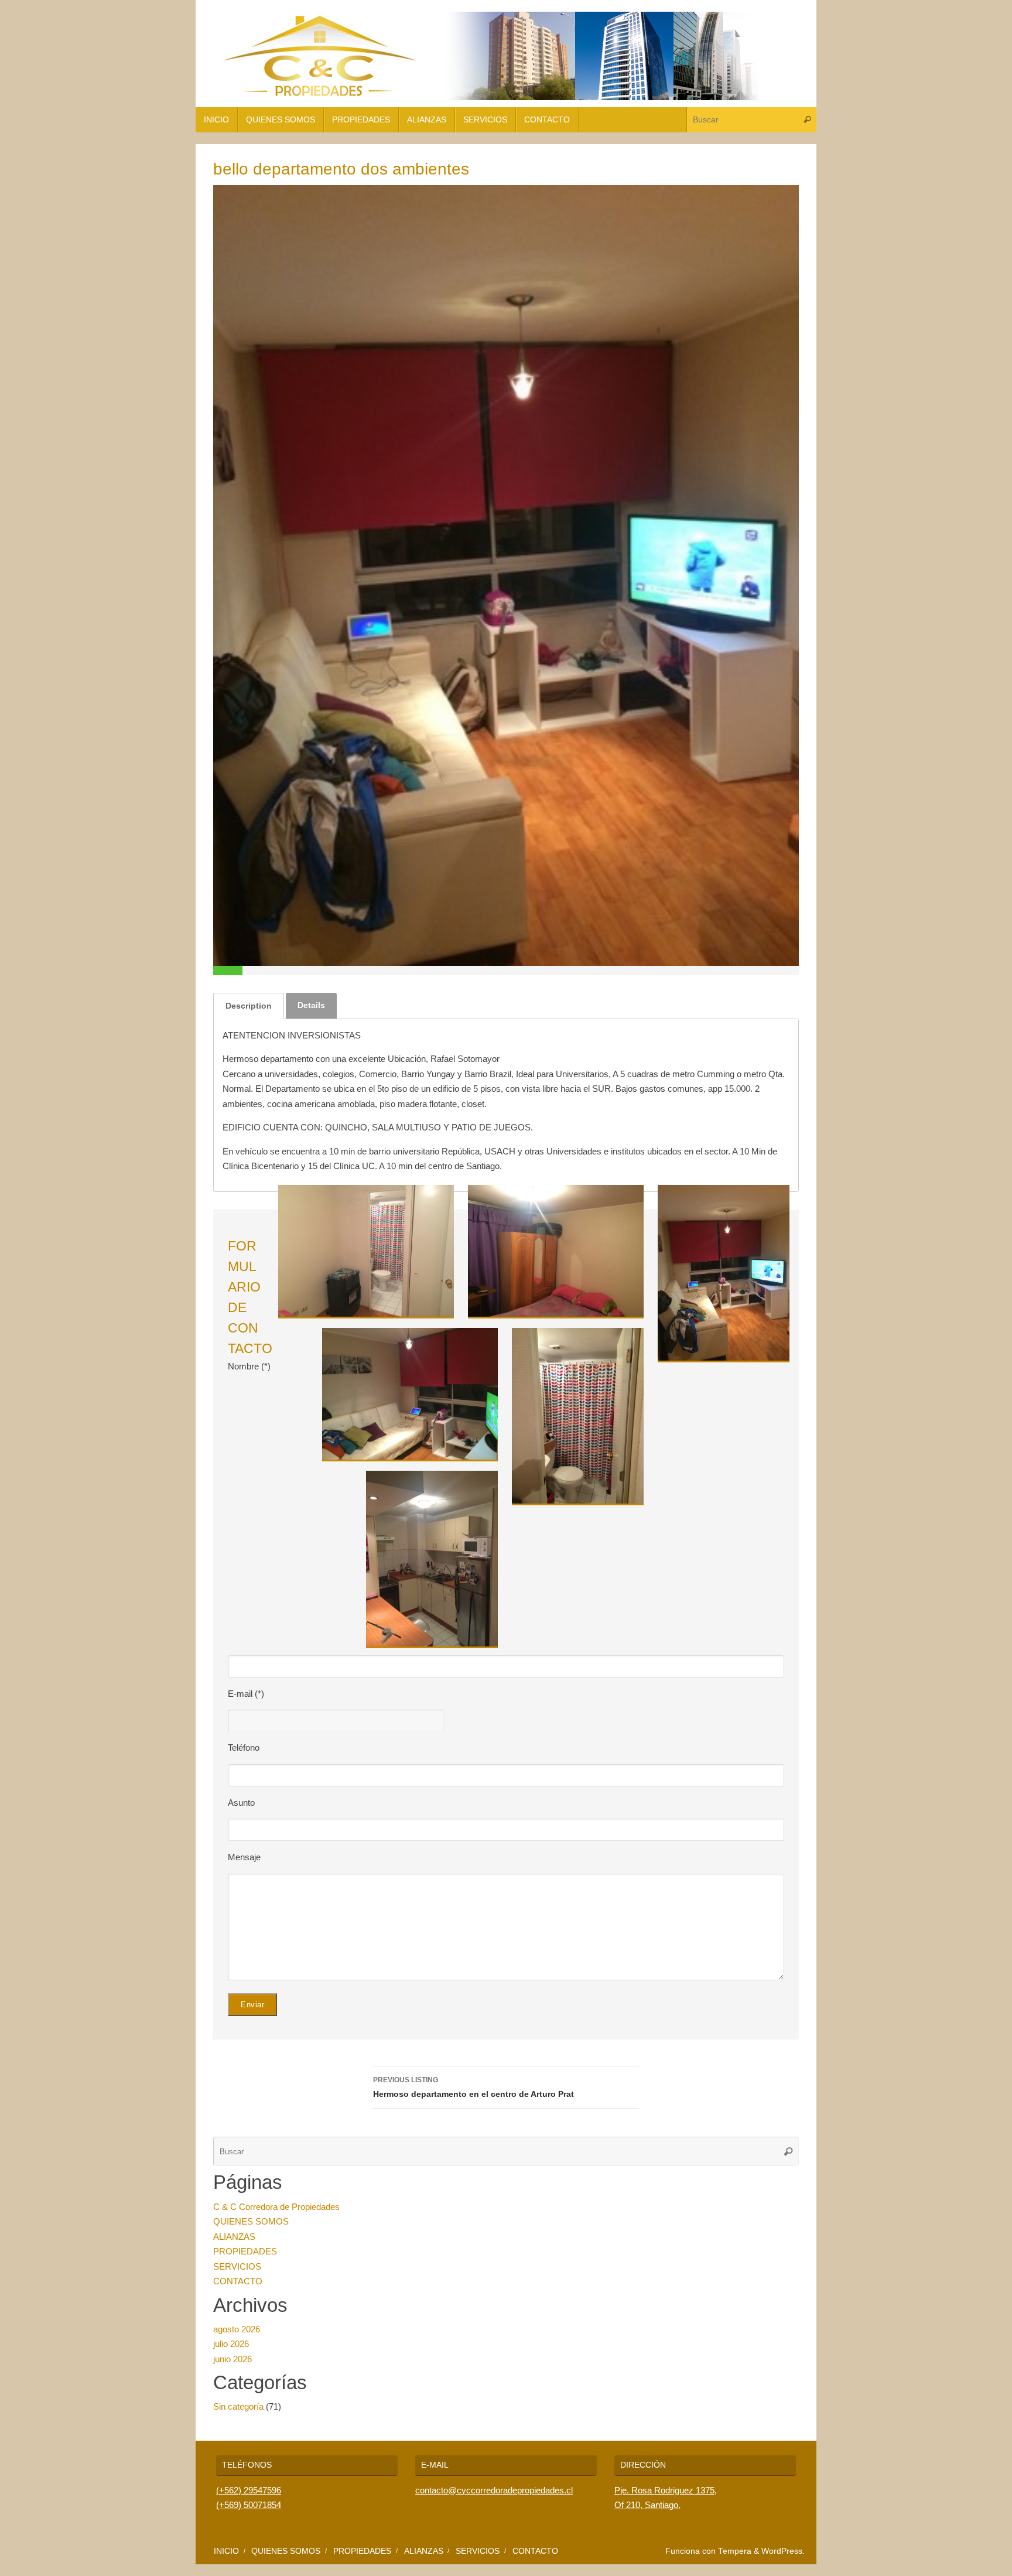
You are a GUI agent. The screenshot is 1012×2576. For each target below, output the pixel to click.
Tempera (735, 2551)
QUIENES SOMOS (251, 2221)
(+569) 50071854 (249, 2505)
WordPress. (783, 2551)
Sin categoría (238, 2406)
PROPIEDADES (245, 2251)
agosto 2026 (237, 2329)
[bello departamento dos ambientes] (506, 575)
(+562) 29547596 (249, 2490)
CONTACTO (238, 2281)
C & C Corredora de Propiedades (276, 2207)
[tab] (249, 1006)
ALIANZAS (234, 2237)
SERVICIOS (237, 2266)
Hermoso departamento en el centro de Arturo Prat (473, 2087)
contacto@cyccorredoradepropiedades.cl (494, 2490)
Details (311, 1005)
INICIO (226, 2551)
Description (249, 1006)
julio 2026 (231, 2344)
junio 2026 (233, 2359)
